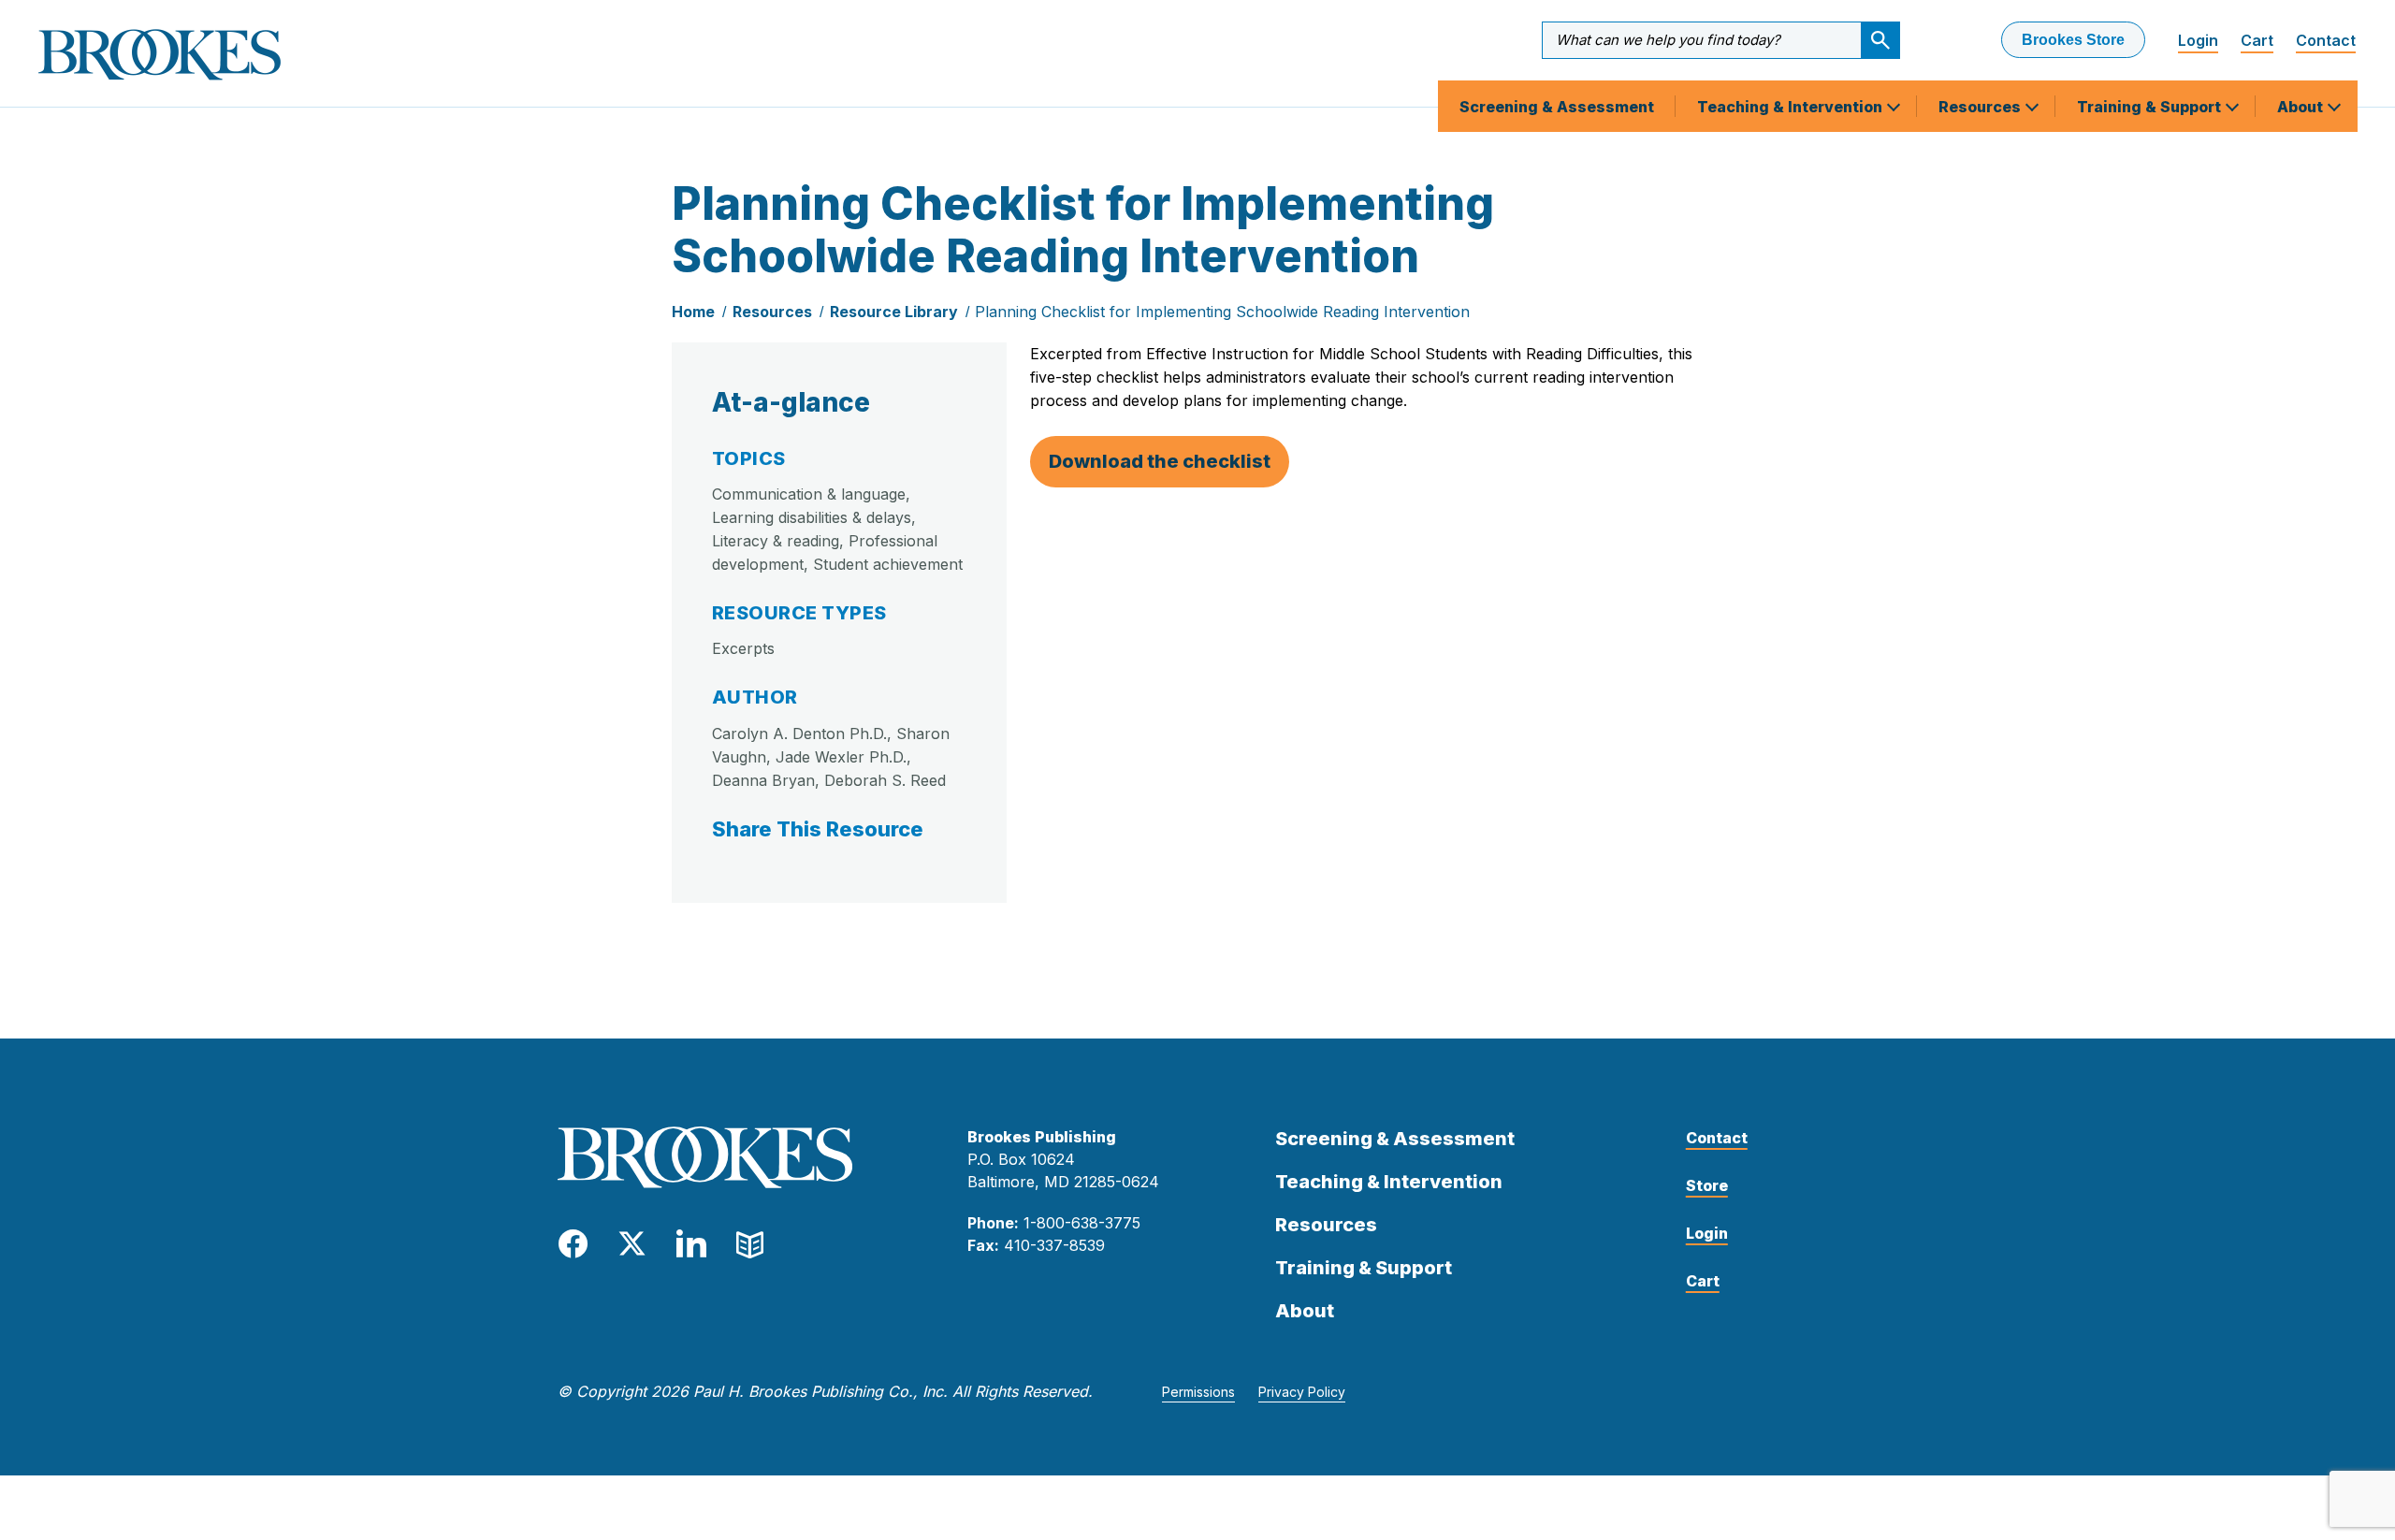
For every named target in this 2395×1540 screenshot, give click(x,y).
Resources (1981, 107)
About (2302, 107)
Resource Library (894, 312)
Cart (2257, 40)
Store (1707, 1185)
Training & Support (2151, 107)
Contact (2326, 40)
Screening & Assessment (1557, 107)
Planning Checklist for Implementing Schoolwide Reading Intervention (1222, 312)
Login (2198, 40)
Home (693, 312)
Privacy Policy (1302, 1392)
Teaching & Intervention (1792, 107)
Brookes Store (2073, 40)
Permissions (1198, 1392)
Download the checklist (1160, 461)
